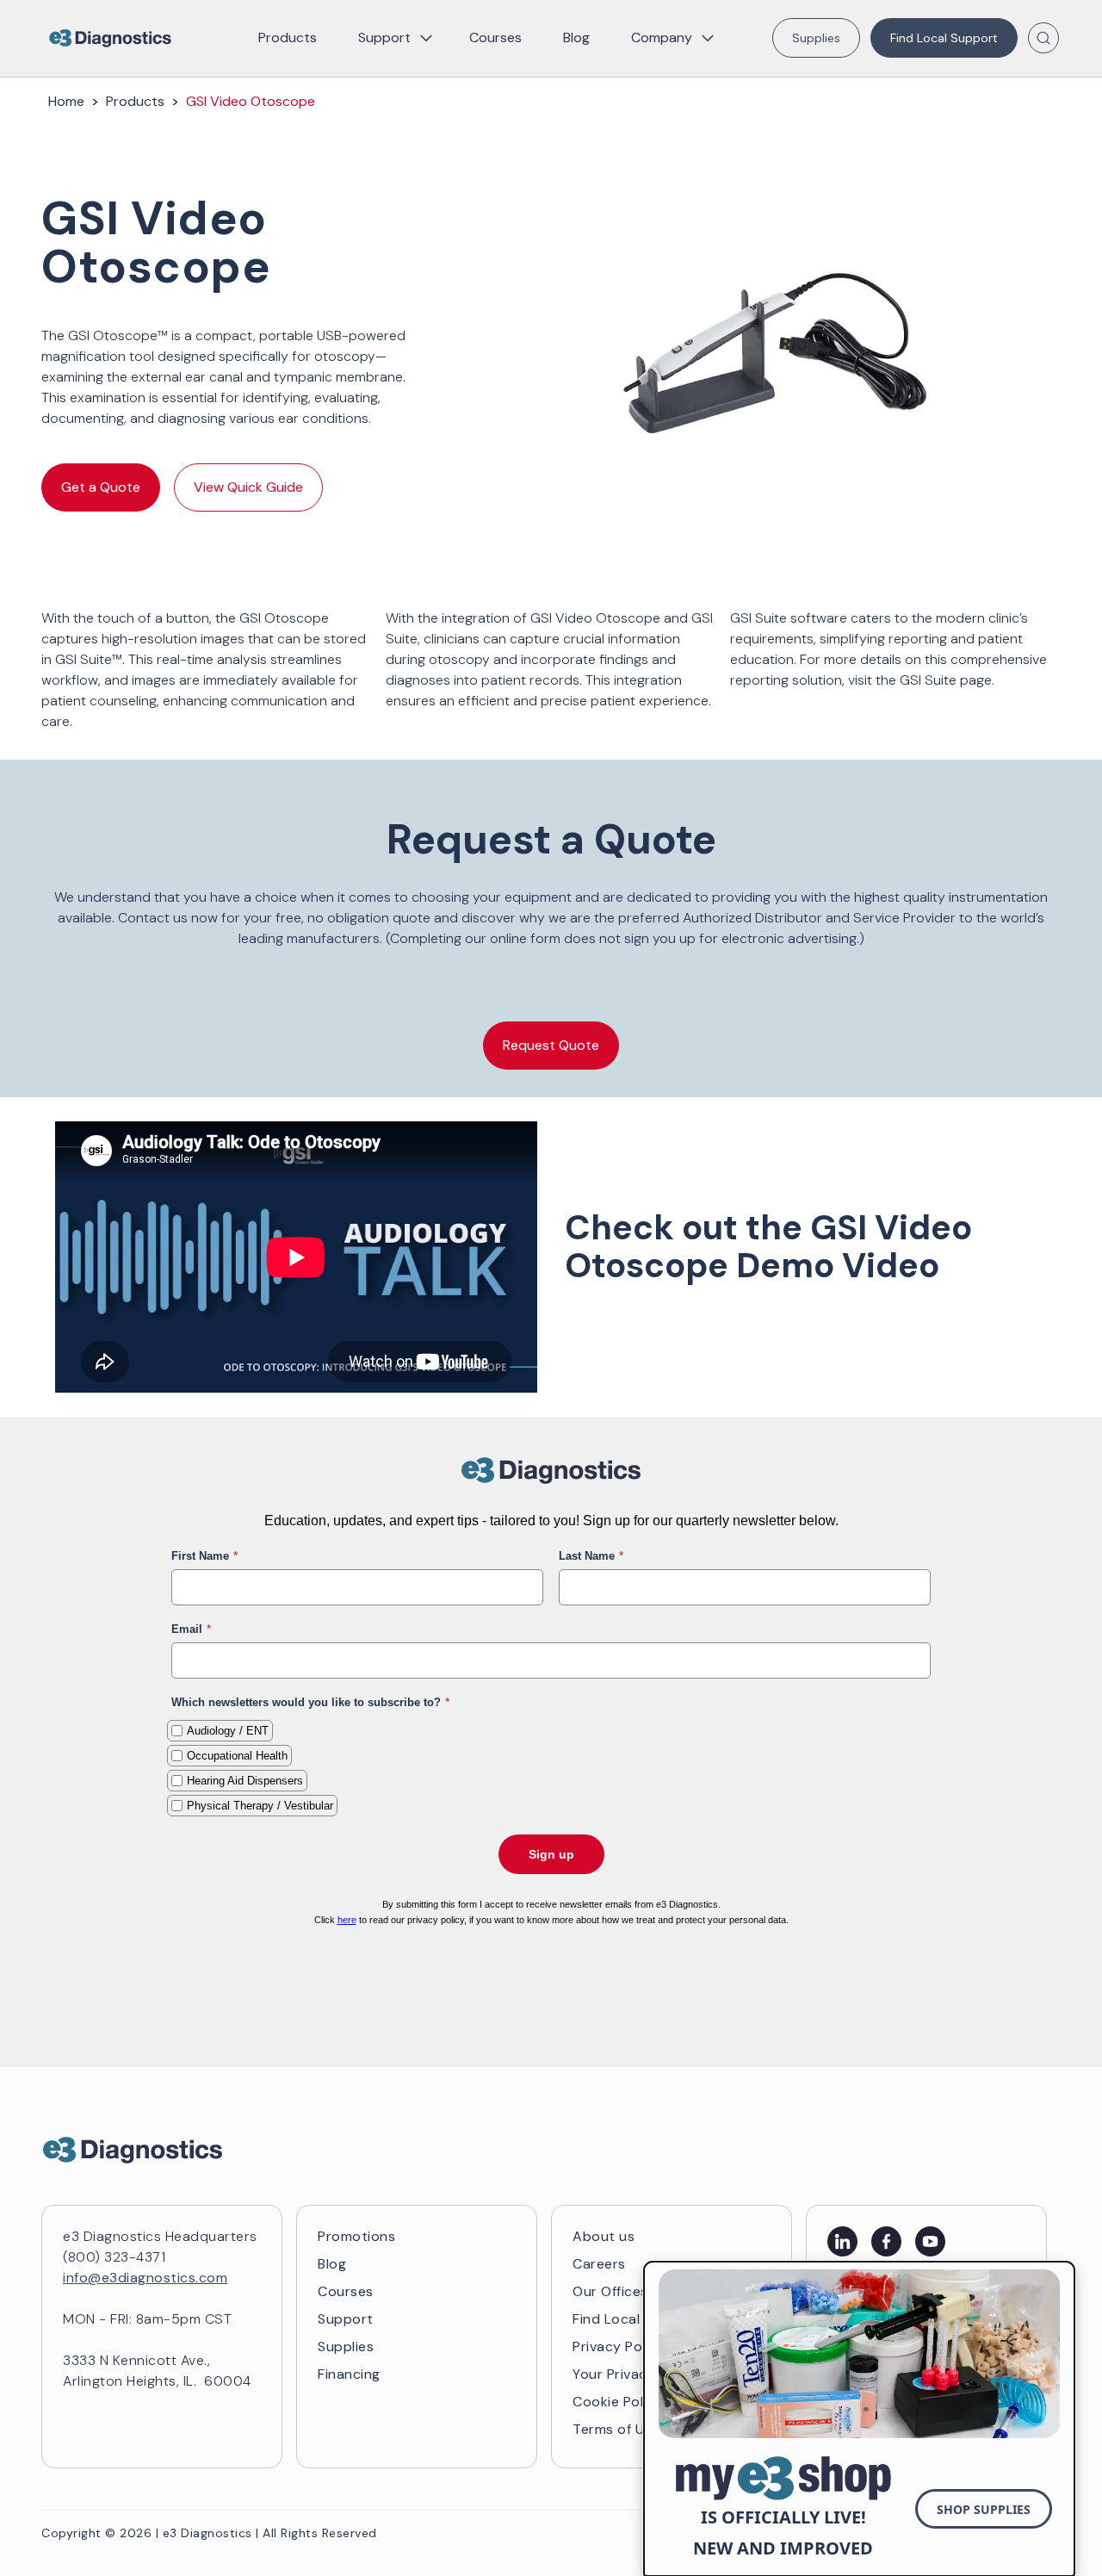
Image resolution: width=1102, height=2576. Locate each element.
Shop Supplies (984, 2509)
